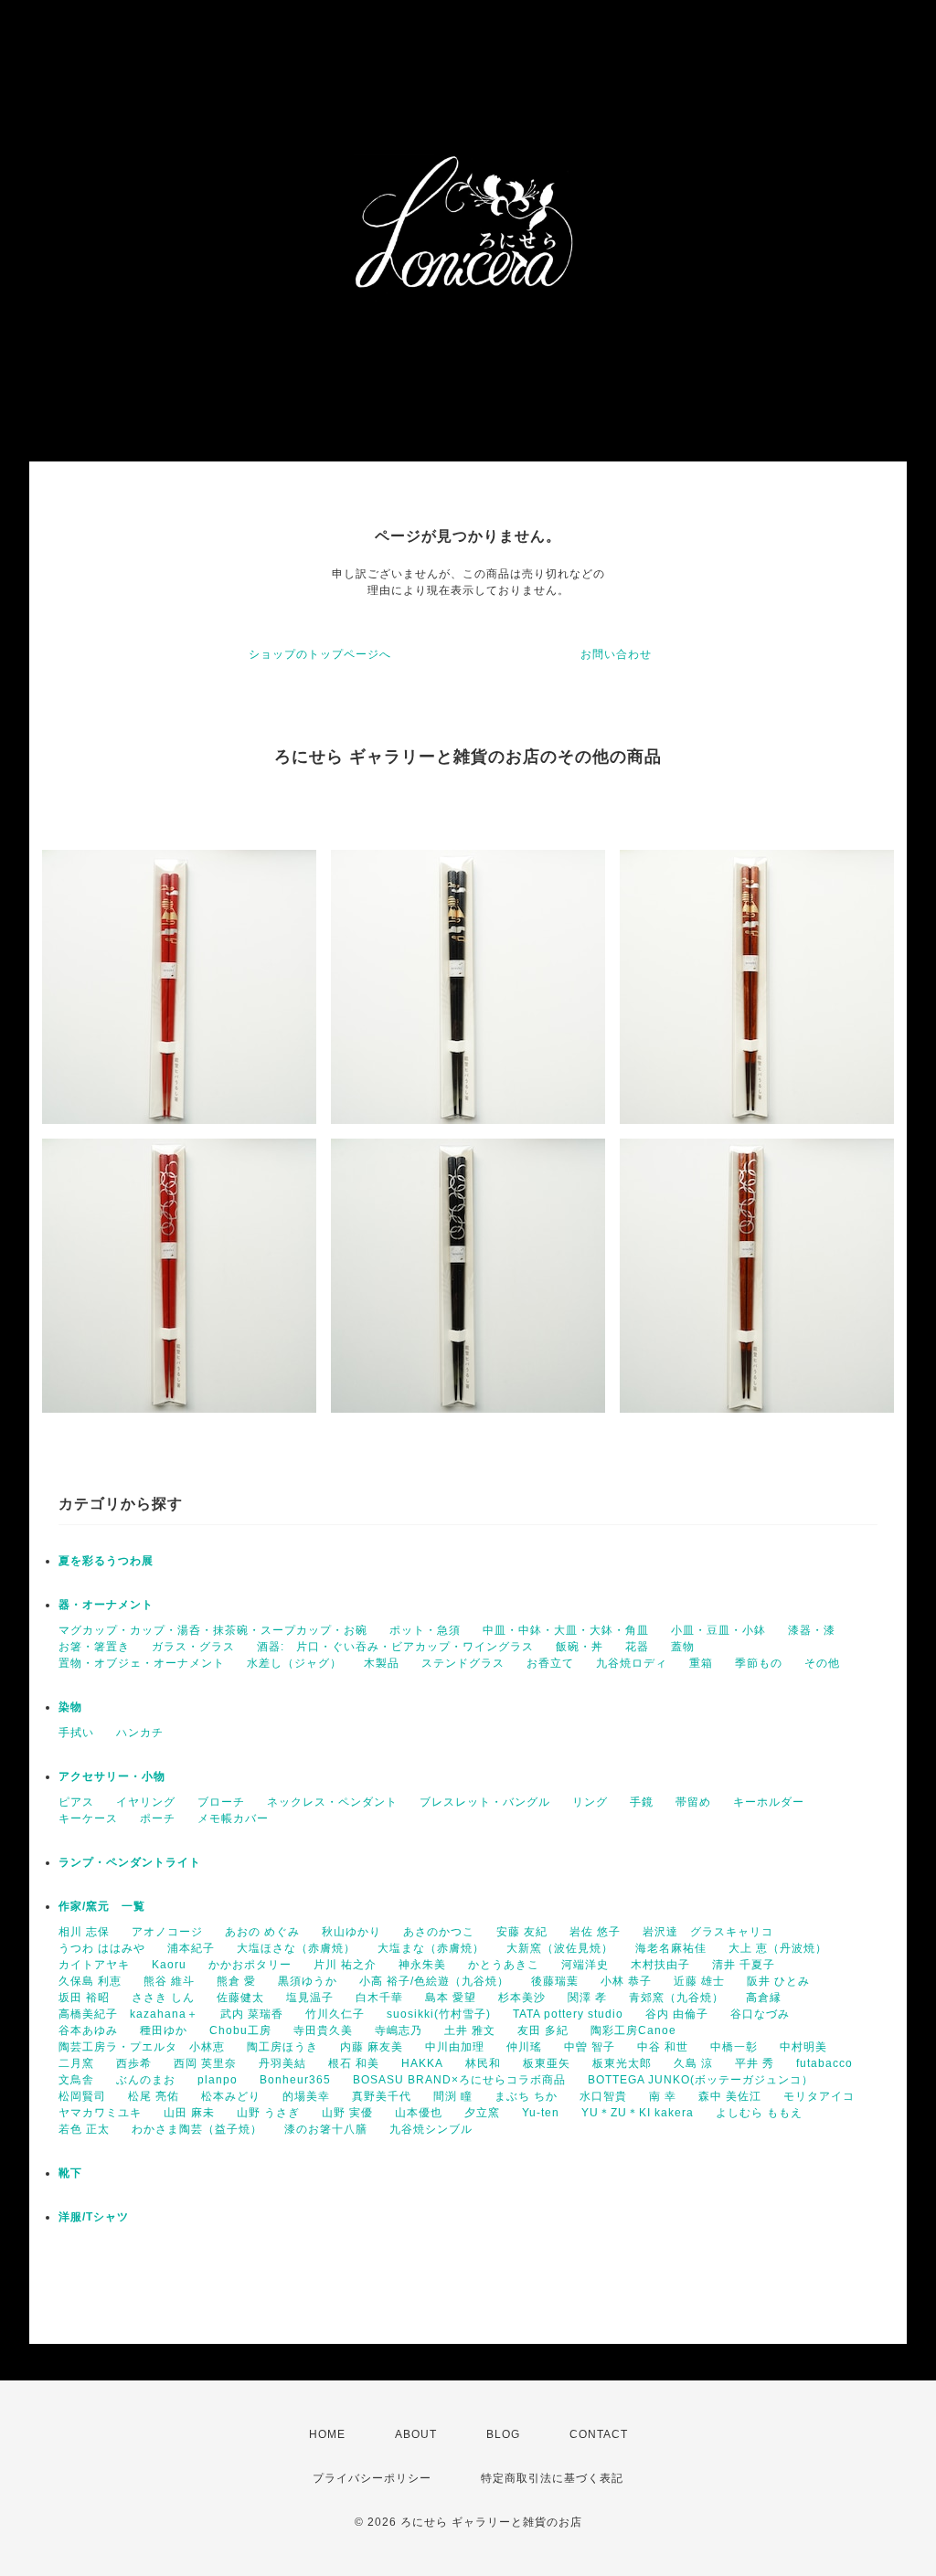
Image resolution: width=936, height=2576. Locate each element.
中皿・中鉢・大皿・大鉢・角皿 (566, 1630)
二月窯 (76, 2063)
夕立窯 (482, 2113)
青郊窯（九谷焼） (676, 1998)
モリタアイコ (819, 2096)
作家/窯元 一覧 (102, 1906)
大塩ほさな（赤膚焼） (296, 1948)
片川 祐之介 (345, 1965)
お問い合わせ (616, 654)
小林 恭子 (626, 1981)
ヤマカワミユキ (100, 2113)
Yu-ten (541, 2113)
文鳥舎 (76, 2080)
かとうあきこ (504, 1965)
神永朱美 (422, 1965)
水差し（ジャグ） (294, 1663)
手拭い (76, 1733)
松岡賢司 (82, 2096)
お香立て (550, 1663)
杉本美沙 (522, 1998)
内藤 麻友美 (372, 2047)
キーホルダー (769, 1802)
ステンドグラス (463, 1663)
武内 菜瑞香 (252, 2014)
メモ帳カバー (233, 1818)
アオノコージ (167, 1932)
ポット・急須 (425, 1630)
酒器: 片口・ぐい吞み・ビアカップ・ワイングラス (395, 1647)
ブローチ (221, 1802)
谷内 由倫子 (677, 2014)
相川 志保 (84, 1932)
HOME (327, 2434)
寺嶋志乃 (399, 2030)
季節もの (759, 1663)
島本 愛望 (451, 1998)
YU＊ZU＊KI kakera (638, 2113)
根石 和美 (354, 2063)
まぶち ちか (526, 2096)
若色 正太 (84, 2129)
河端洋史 (585, 1965)
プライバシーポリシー (372, 2478)
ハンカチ (140, 1733)
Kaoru (169, 1965)
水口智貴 (603, 2096)
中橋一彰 (734, 2047)
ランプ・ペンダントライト (130, 1862)
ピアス (76, 1802)
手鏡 (642, 1802)
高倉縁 (764, 1998)
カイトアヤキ (94, 1965)
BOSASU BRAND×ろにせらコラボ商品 (459, 2080)
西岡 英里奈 (205, 2063)
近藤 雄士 (699, 1981)
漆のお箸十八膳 (326, 2129)
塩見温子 (310, 1998)
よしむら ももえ (759, 2113)
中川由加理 (455, 2047)
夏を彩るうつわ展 (106, 1561)
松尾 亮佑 (154, 2096)
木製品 (382, 1663)
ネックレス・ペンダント (332, 1802)
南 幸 (663, 2096)
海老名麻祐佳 (671, 1948)
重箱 (701, 1663)
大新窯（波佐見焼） (560, 1948)
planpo (218, 2080)
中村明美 (803, 2047)
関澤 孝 (587, 1998)
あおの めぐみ (262, 1932)
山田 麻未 (189, 2113)
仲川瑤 (524, 2047)
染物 (70, 1707)
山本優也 (419, 2113)
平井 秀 (755, 2063)
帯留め (693, 1802)
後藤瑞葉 (555, 1981)
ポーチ (158, 1818)
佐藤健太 (240, 1998)
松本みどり (231, 2096)
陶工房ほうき (282, 2047)
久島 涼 (693, 2063)
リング (590, 1802)
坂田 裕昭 (84, 1998)
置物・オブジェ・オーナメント (142, 1663)
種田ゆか (164, 2030)
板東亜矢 (547, 2063)
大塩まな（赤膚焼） (431, 1948)
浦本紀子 (191, 1948)
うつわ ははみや (102, 1948)
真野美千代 (382, 2096)
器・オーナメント (106, 1605)
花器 (637, 1647)
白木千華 (379, 1998)
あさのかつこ (439, 1932)
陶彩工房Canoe (633, 2030)
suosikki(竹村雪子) (439, 2014)
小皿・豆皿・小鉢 (718, 1630)
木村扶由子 (660, 1965)
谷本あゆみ (88, 2030)
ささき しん (163, 1998)
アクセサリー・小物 (112, 1776)
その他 (822, 1663)
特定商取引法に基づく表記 (552, 2478)
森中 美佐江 (730, 2096)
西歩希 (134, 2063)
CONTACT (599, 2434)
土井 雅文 (470, 2030)
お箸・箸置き (94, 1647)
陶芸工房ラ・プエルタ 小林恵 (142, 2047)
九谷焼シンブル (431, 2129)
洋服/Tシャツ (94, 2217)
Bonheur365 (295, 2080)
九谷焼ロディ (632, 1663)
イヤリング (146, 1802)
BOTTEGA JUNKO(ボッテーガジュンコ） (701, 2080)
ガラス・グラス (193, 1647)
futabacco (824, 2063)
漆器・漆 (812, 1630)
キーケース (88, 1818)
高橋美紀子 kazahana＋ (128, 2014)
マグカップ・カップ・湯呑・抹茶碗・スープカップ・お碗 (213, 1630)
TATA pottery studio (568, 2014)
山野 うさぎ (268, 2113)
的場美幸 (306, 2096)
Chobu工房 (240, 2030)
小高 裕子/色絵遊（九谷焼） (434, 1981)
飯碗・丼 (580, 1647)
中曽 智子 (590, 2047)
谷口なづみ (760, 2014)
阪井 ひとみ (778, 1981)
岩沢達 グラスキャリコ (708, 1932)
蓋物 (683, 1647)
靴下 (70, 2173)
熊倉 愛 (236, 1981)
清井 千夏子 (744, 1965)
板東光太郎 (622, 2063)
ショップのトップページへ (320, 654)
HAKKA (422, 2063)
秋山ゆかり (351, 1932)
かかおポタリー (250, 1965)
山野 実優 (347, 2113)
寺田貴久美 (323, 2030)
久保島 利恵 (90, 1981)
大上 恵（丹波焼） (778, 1948)
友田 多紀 (543, 2030)
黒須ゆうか (308, 1981)
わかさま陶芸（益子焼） (197, 2129)
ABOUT (416, 2434)
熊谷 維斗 (169, 1981)
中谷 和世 (663, 2047)
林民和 (483, 2063)
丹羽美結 (282, 2063)
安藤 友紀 (522, 1932)
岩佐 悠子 (595, 1932)
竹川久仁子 (335, 2014)
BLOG (503, 2434)
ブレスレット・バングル (485, 1802)
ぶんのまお (146, 2080)
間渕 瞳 (453, 2096)
